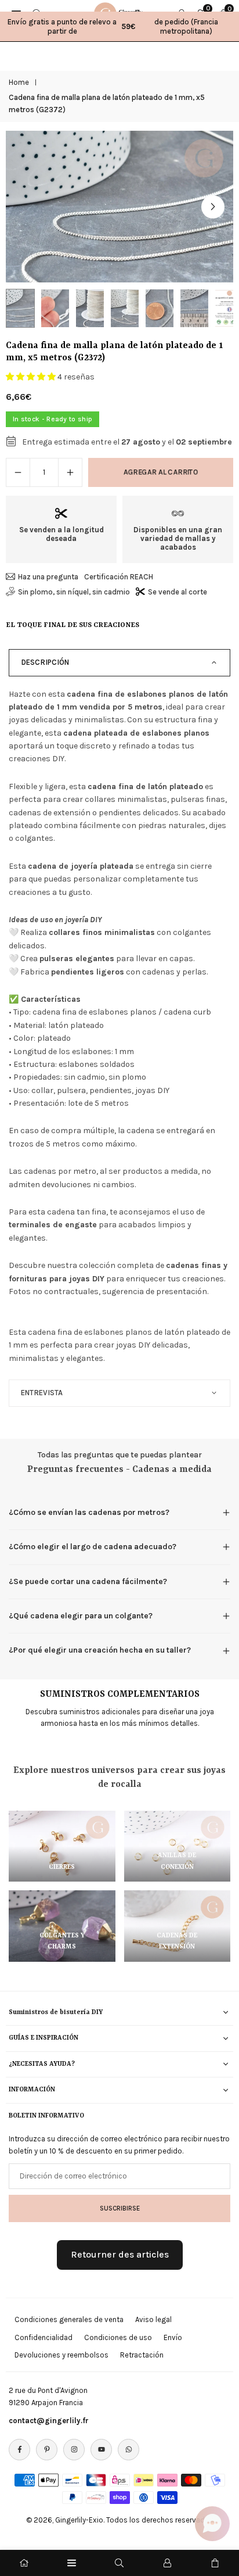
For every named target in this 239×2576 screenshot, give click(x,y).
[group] (119, 207)
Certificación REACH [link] (119, 577)
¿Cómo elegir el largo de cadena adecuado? (93, 1547)
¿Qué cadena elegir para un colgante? (81, 1616)
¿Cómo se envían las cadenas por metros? (89, 1512)
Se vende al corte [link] (178, 592)
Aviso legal (153, 2319)
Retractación (142, 2355)
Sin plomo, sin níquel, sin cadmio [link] (74, 592)
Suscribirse (120, 2208)
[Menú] (72, 2563)
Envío (173, 2337)
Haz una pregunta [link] (48, 577)
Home (19, 82)
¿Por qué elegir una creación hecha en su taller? (100, 1650)
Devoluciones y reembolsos (61, 2355)
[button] (213, 207)
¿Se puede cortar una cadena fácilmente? (88, 1581)
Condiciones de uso (118, 2337)
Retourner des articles (120, 2254)
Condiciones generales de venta (69, 2319)
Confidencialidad (44, 2337)
